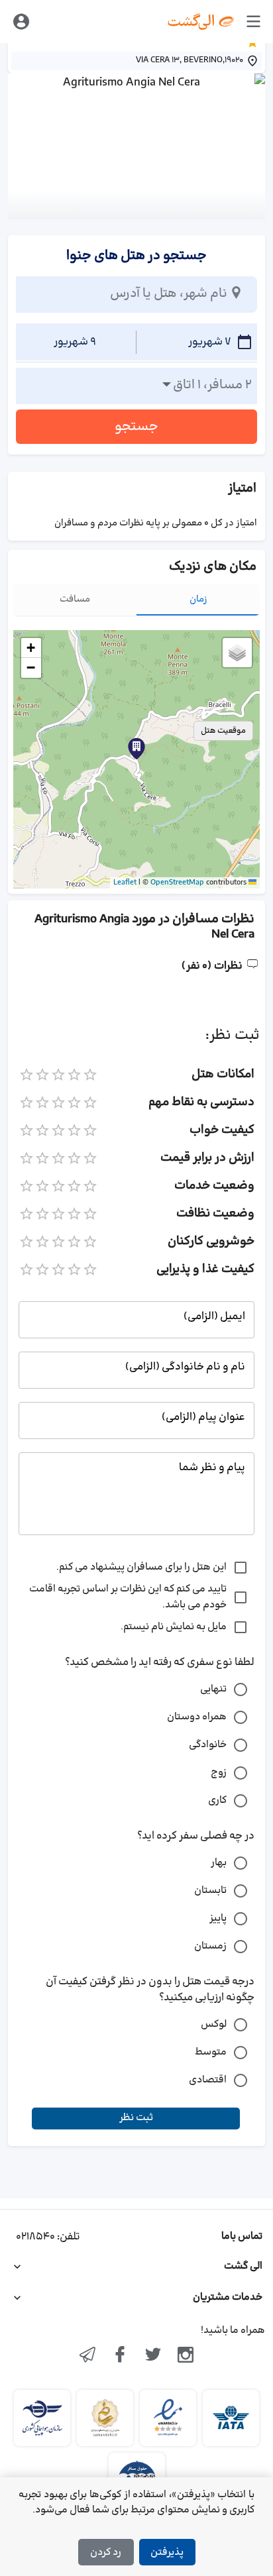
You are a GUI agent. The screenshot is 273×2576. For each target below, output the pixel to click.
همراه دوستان (197, 1717)
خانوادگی (208, 1745)
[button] (136, 749)
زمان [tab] (198, 599)
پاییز (218, 1918)
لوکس (214, 2024)
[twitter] (153, 2356)
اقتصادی (208, 2080)
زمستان (210, 1946)
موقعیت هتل (223, 731)
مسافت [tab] (75, 599)
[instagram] (186, 2356)
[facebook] (120, 2356)
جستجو (136, 427)
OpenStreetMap (177, 883)
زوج (219, 1773)
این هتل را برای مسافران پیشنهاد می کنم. (141, 1567)
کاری (217, 1800)
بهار (219, 1863)
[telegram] (87, 2356)
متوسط (211, 2052)
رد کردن (106, 2552)
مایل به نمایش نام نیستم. (174, 1627)
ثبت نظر (136, 2118)
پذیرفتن (167, 2552)
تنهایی (213, 1689)
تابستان (210, 1891)
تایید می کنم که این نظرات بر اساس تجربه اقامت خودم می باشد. (128, 1597)
